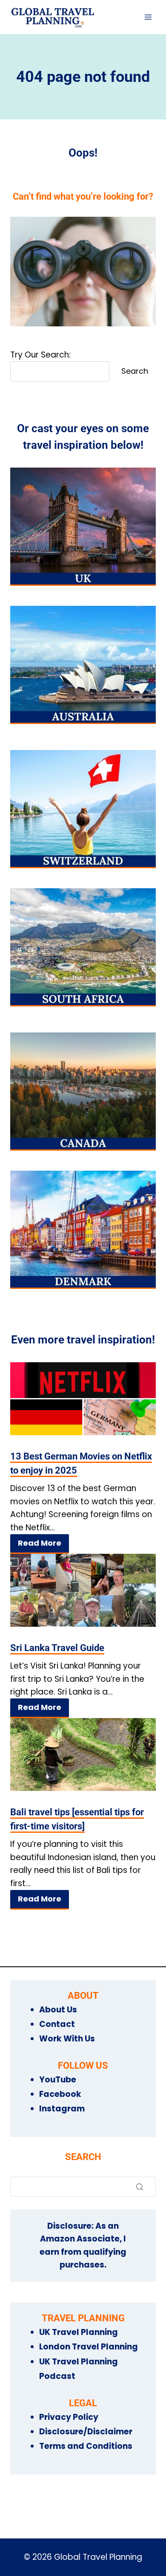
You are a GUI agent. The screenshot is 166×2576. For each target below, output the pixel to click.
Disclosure (69, 2226)
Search (135, 371)
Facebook (60, 2094)
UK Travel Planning (79, 2332)
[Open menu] (148, 17)
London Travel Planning (89, 2347)
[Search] (140, 2186)
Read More (40, 1543)
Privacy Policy (69, 2417)
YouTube (58, 2080)
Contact (57, 2024)
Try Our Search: (40, 355)
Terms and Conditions (86, 2446)
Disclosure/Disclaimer (86, 2432)
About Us (58, 2010)
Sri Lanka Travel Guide (57, 1648)
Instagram (62, 2109)
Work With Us (67, 2039)
